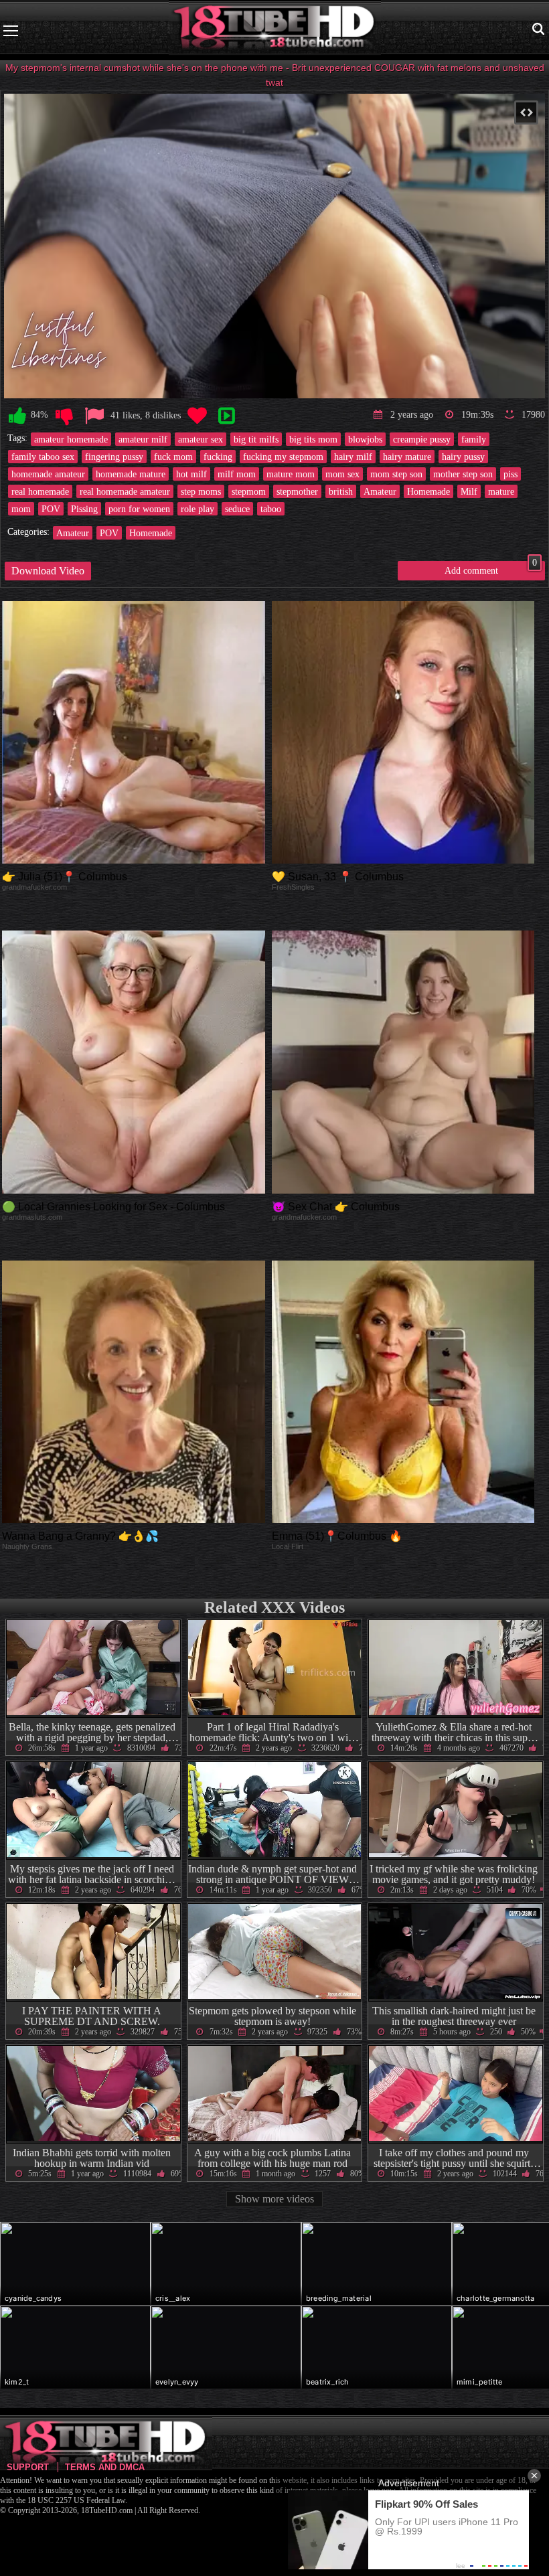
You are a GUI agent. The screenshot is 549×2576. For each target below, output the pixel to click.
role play (198, 509)
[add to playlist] (226, 416)
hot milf (191, 474)
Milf (469, 491)
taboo (271, 509)
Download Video (48, 571)
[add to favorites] (197, 416)
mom (21, 509)
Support (28, 2467)
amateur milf (143, 439)
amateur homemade (71, 439)
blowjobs (365, 439)
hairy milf (353, 457)
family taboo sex (43, 457)
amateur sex (201, 439)
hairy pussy (463, 457)
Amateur (380, 491)
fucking (218, 457)
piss (511, 474)
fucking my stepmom (283, 457)
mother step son (463, 474)
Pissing (84, 509)
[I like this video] (17, 416)
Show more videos (274, 2199)
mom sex (342, 474)
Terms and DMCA (105, 2467)
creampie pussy (422, 439)
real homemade (40, 491)
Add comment (491, 568)
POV (51, 509)
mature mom (291, 474)
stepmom (249, 491)
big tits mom (313, 439)
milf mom (237, 474)
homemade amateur (48, 474)
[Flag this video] (94, 416)
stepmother (297, 491)
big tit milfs (256, 439)
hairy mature (407, 457)
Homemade (428, 491)
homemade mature (131, 474)
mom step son (396, 474)
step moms (201, 491)
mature (501, 491)
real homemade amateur (125, 491)
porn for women (139, 509)
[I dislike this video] (64, 416)
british (341, 491)
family (474, 439)
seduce (237, 509)
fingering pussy (114, 457)
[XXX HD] (275, 30)
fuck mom (173, 457)
